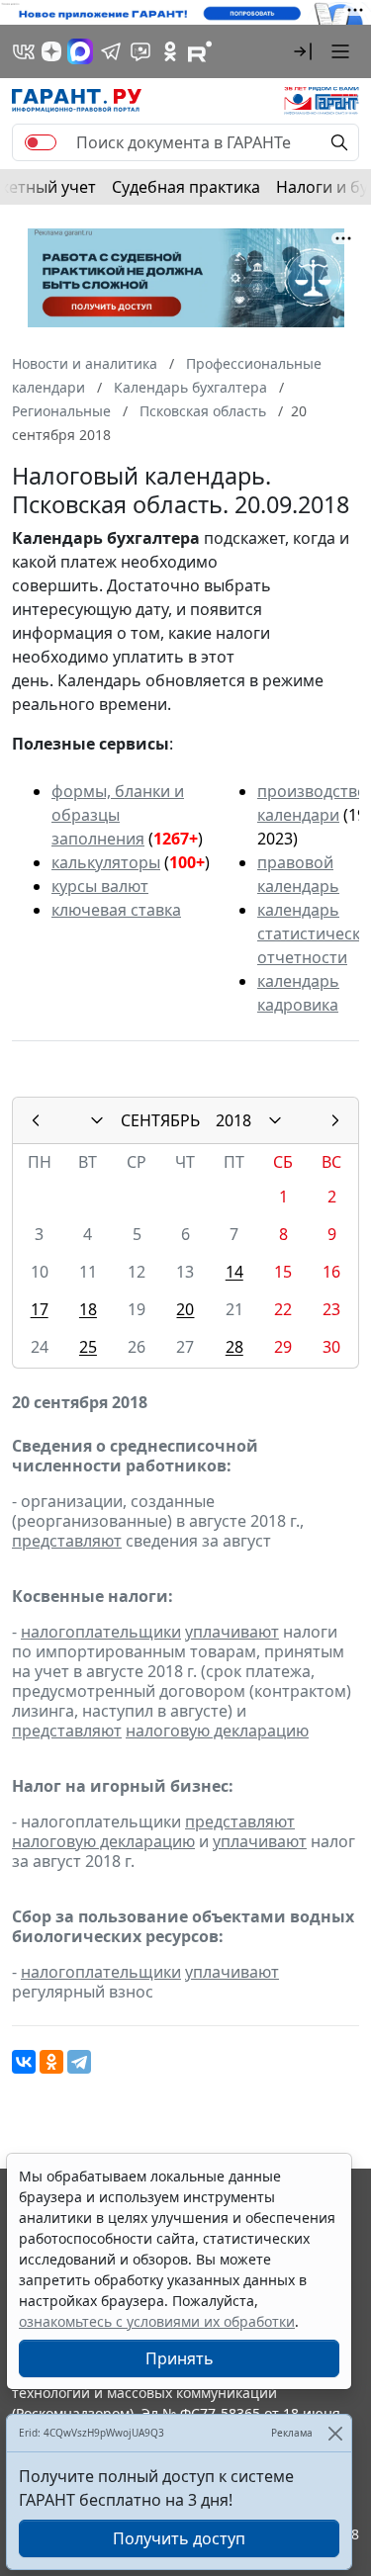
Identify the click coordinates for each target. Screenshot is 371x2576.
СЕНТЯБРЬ (160, 1120)
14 (234, 1272)
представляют (67, 1541)
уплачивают (232, 1632)
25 (88, 1347)
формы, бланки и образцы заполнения (118, 815)
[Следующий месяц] (335, 1120)
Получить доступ (179, 2538)
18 (88, 1309)
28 (234, 1347)
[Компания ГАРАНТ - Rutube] (200, 51)
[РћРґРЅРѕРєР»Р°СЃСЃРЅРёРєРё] (51, 2062)
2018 (233, 1120)
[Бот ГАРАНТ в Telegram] (140, 51)
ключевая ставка (116, 910)
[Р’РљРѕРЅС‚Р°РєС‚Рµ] (24, 2062)
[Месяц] (97, 1120)
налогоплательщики (101, 1632)
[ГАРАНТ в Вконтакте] (24, 51)
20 (185, 1309)
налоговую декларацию (217, 1731)
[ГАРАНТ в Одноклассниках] (170, 51)
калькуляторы (106, 862)
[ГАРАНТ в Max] (80, 51)
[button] (303, 51)
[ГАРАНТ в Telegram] (111, 51)
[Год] (275, 1120)
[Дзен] (51, 51)
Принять (180, 2358)
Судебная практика (186, 187)
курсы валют (100, 886)
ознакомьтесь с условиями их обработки (157, 2321)
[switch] (41, 142)
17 (40, 1309)
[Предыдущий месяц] (36, 1120)
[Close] (335, 2433)
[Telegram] (79, 2062)
